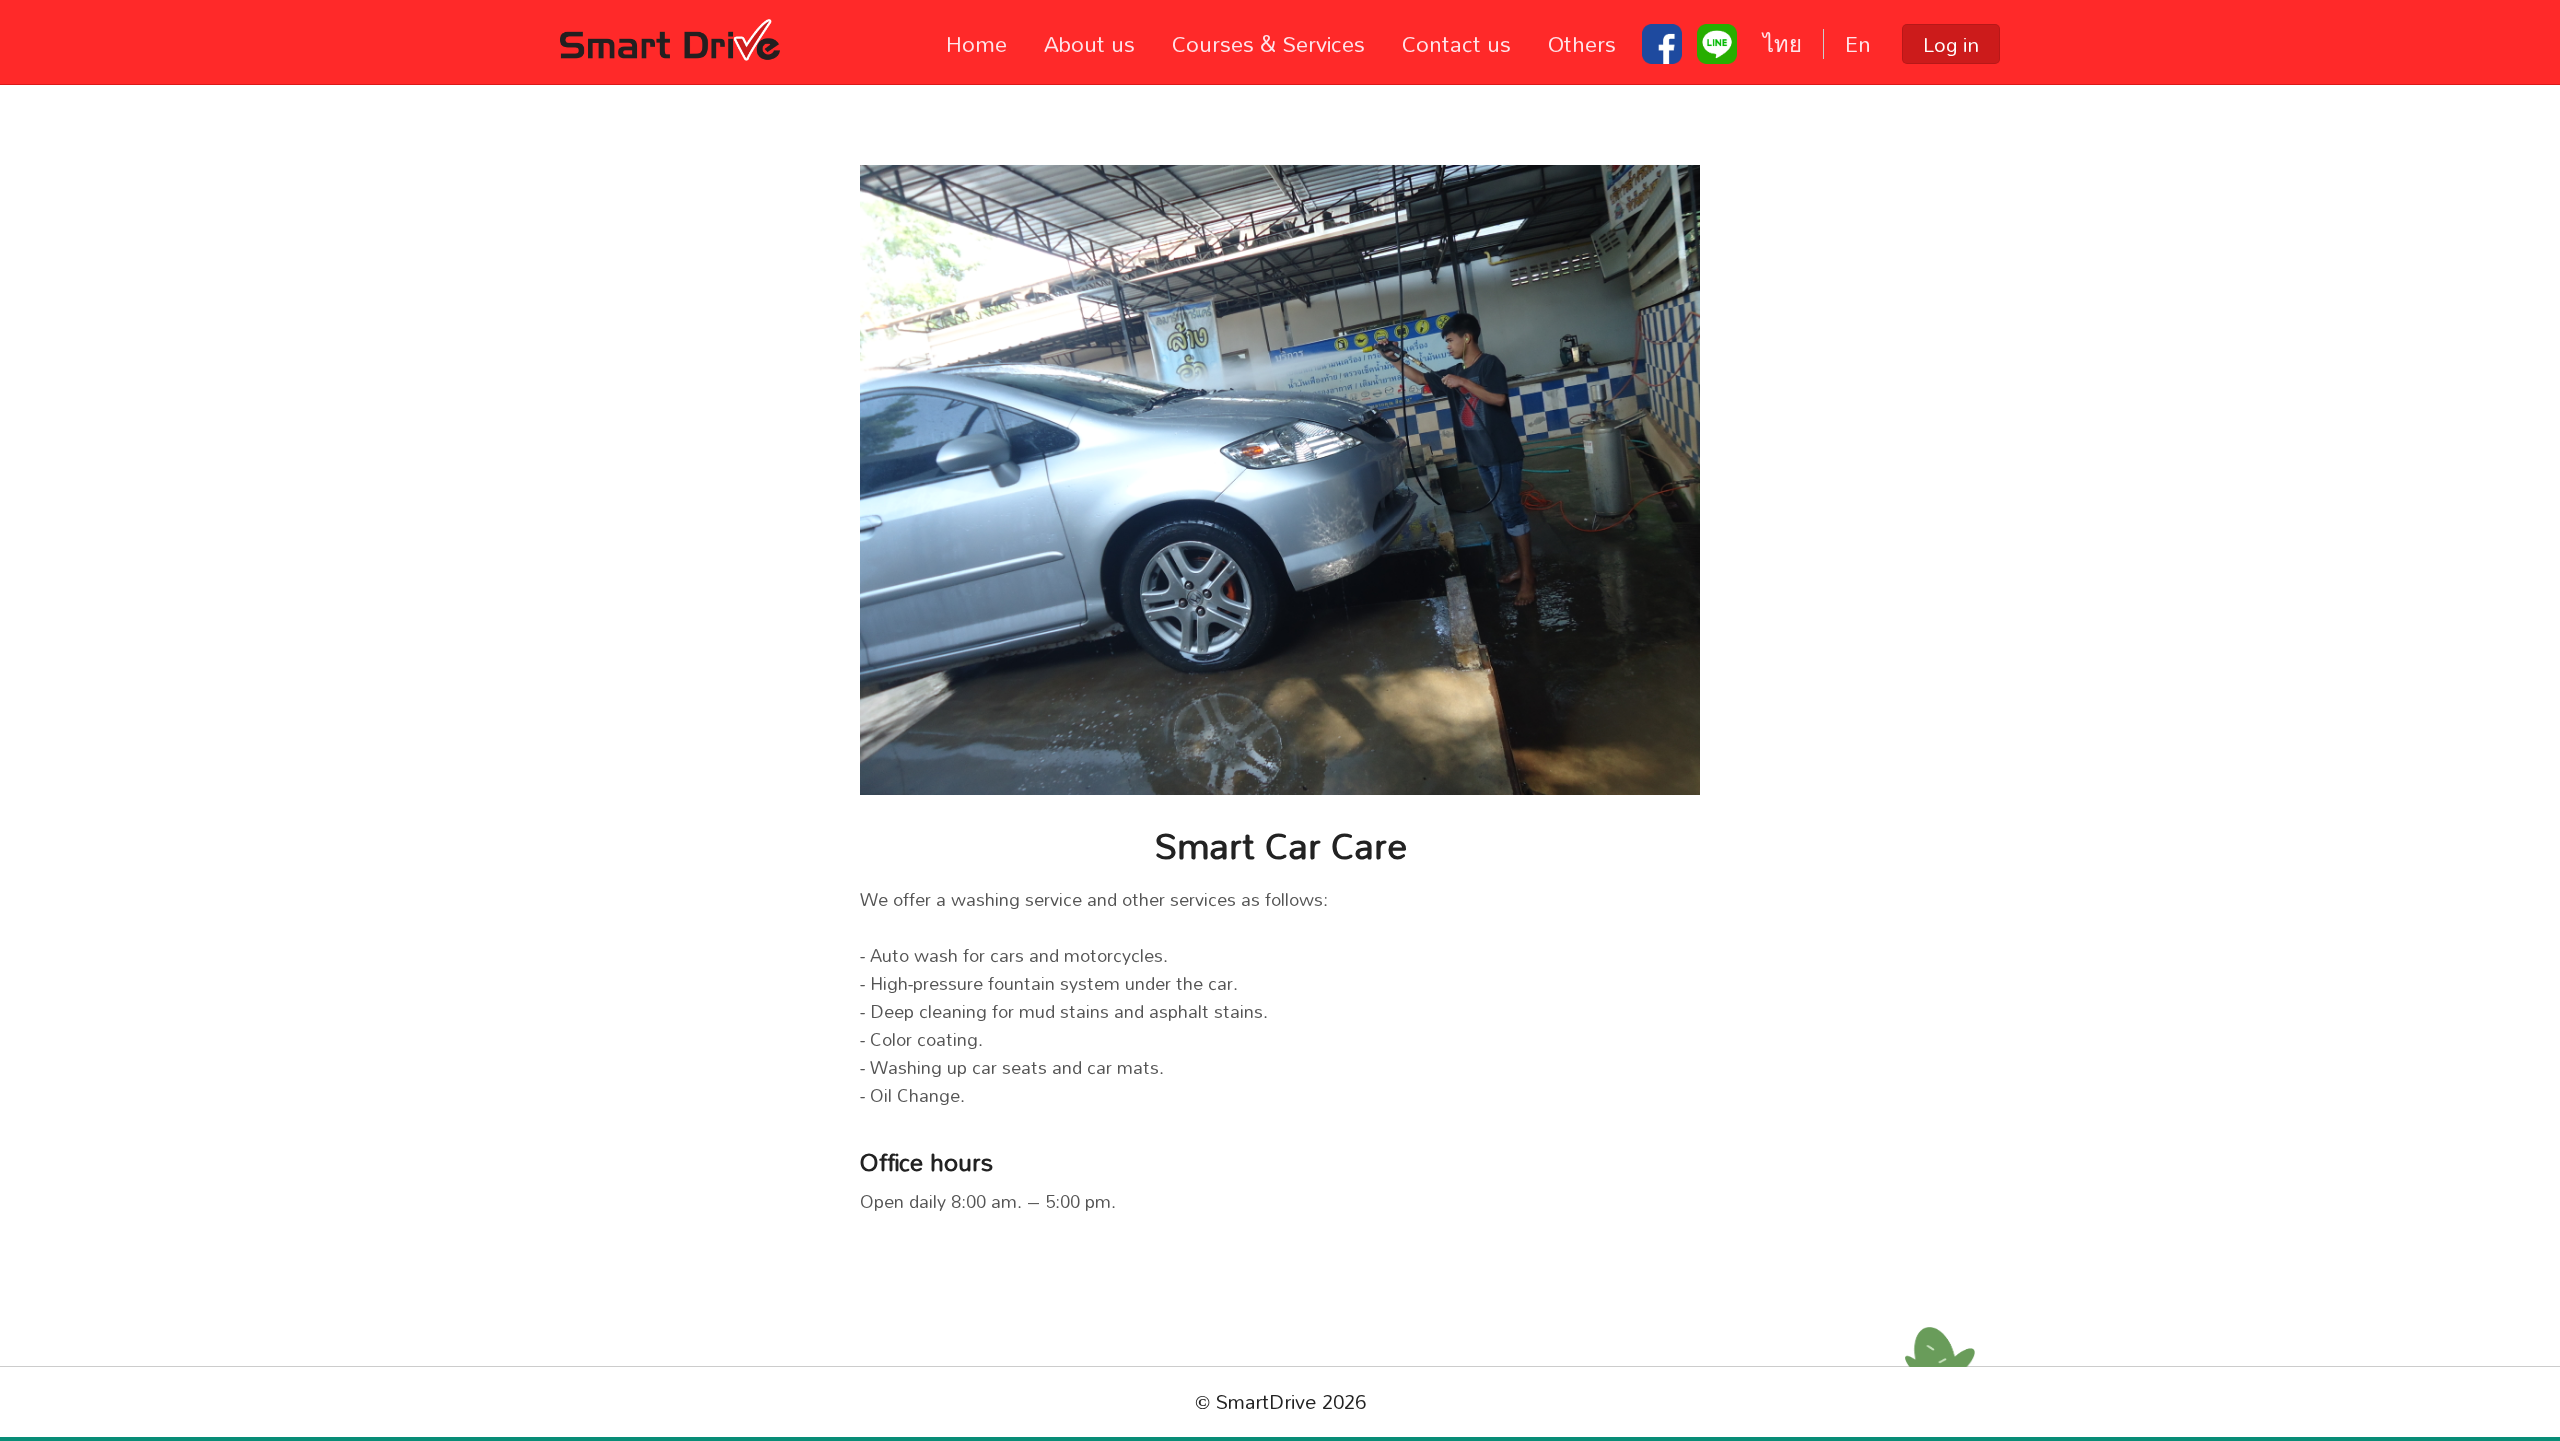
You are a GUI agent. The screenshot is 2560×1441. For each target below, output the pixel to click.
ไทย (1782, 43)
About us (1089, 43)
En (1858, 43)
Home (976, 43)
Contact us (1456, 43)
